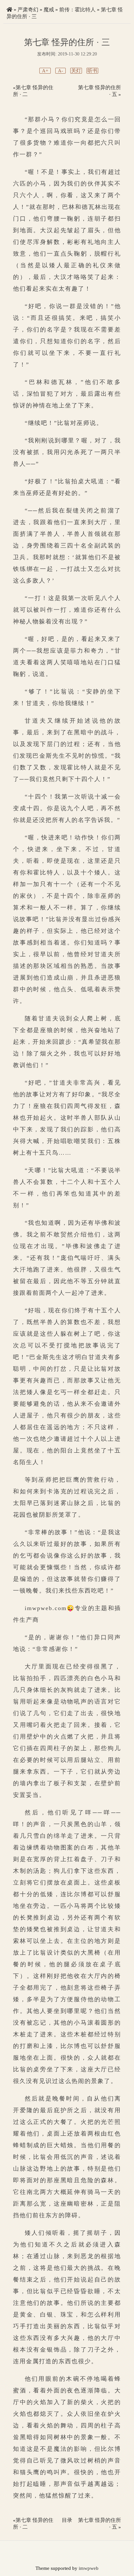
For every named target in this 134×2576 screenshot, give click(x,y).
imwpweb (89, 2568)
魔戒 (49, 10)
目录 (67, 2520)
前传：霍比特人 (77, 10)
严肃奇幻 (28, 10)
